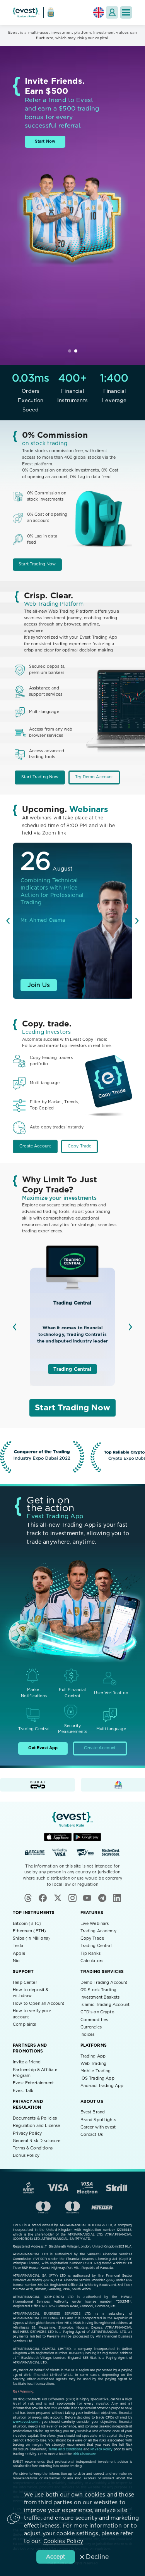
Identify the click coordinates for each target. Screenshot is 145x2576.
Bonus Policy (26, 2156)
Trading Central (72, 1369)
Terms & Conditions (33, 2148)
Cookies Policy (63, 2541)
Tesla (18, 1946)
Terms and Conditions (65, 2450)
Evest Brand (93, 2112)
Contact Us (92, 2135)
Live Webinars (95, 1924)
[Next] (137, 921)
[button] (126, 12)
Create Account (35, 1146)
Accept (56, 2557)
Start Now (45, 142)
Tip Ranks (90, 1954)
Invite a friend (27, 2062)
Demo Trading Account (104, 1983)
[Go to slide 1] (70, 351)
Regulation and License (36, 2126)
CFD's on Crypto (97, 2012)
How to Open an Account (38, 2004)
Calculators (92, 1961)
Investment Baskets (100, 1997)
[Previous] (8, 921)
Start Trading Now (37, 564)
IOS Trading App (97, 2078)
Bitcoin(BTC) (27, 1924)
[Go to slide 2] (76, 351)
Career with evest (98, 2127)
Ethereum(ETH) (29, 1931)
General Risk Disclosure (37, 2141)
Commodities (94, 2020)
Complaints (25, 2025)
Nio (16, 1961)
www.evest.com (25, 2422)
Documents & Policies (35, 2118)
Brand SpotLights (98, 2120)
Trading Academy (98, 1931)
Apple (19, 1954)
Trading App (93, 2056)
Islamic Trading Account (105, 2005)
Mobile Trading (96, 2071)
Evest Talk (23, 2091)
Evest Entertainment (33, 2083)
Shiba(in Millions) (31, 1938)
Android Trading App (102, 2086)
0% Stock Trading (98, 1990)
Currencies (91, 2027)
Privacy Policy (27, 2134)
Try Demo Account (94, 777)
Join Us (39, 985)
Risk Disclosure (84, 2454)
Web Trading (94, 2064)
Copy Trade (80, 1146)
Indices (88, 2035)
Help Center (25, 1983)
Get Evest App (43, 1748)
